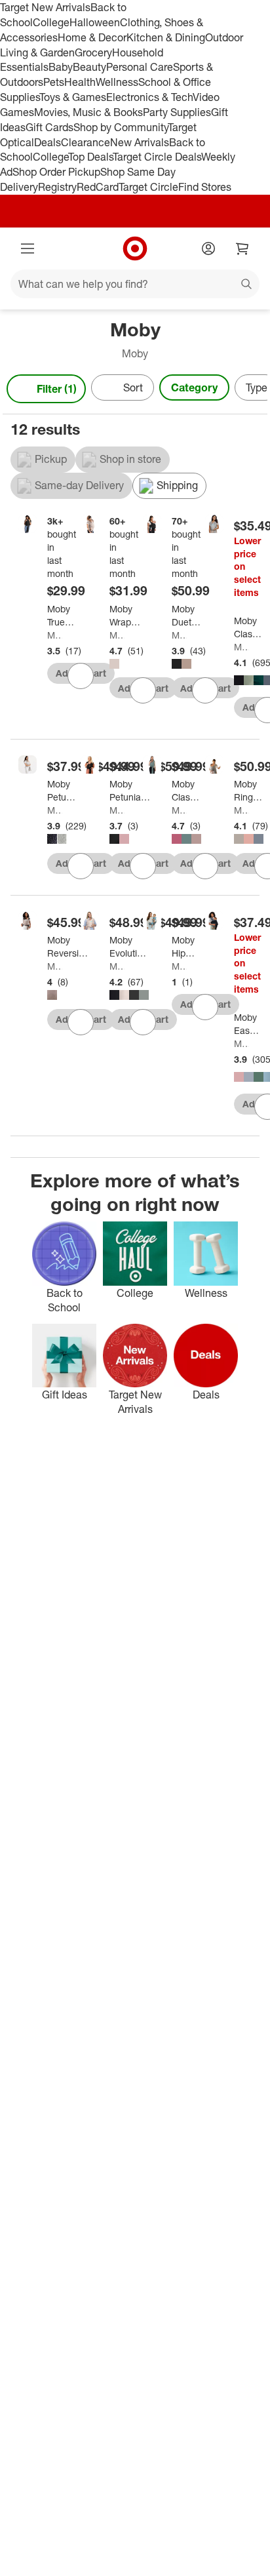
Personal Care (140, 67)
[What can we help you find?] (135, 284)
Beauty (89, 67)
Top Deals (90, 157)
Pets (54, 82)
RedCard (98, 187)
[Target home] (135, 248)
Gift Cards (49, 127)
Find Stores (205, 187)
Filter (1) (57, 389)
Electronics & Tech (149, 97)
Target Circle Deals (157, 157)
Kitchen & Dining (166, 37)
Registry (57, 187)
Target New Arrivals (45, 7)
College (51, 22)
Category (194, 387)
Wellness (117, 82)
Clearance (86, 142)
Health (80, 82)
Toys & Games (73, 97)
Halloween (95, 22)
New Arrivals (140, 142)
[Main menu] (28, 248)
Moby (55, 635)
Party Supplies (177, 112)
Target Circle (148, 187)
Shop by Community (121, 127)
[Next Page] (254, 390)
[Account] (208, 248)
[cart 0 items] (242, 248)
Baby (61, 67)
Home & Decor (92, 37)
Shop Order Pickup (56, 172)
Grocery (93, 52)
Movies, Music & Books (88, 112)
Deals (48, 142)
